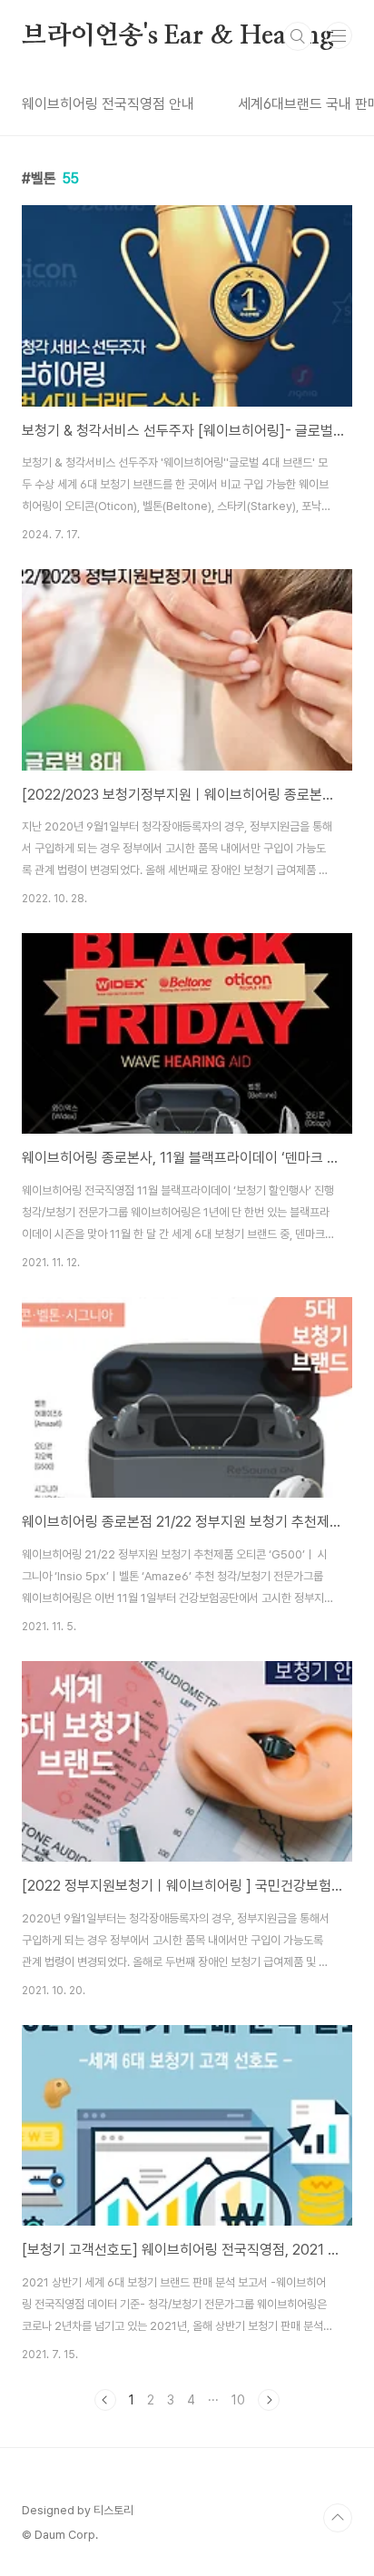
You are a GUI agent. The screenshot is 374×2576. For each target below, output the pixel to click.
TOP (338, 2518)
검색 (298, 36)
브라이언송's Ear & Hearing (178, 36)
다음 (269, 2400)
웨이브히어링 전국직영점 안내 (108, 104)
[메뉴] (339, 35)
